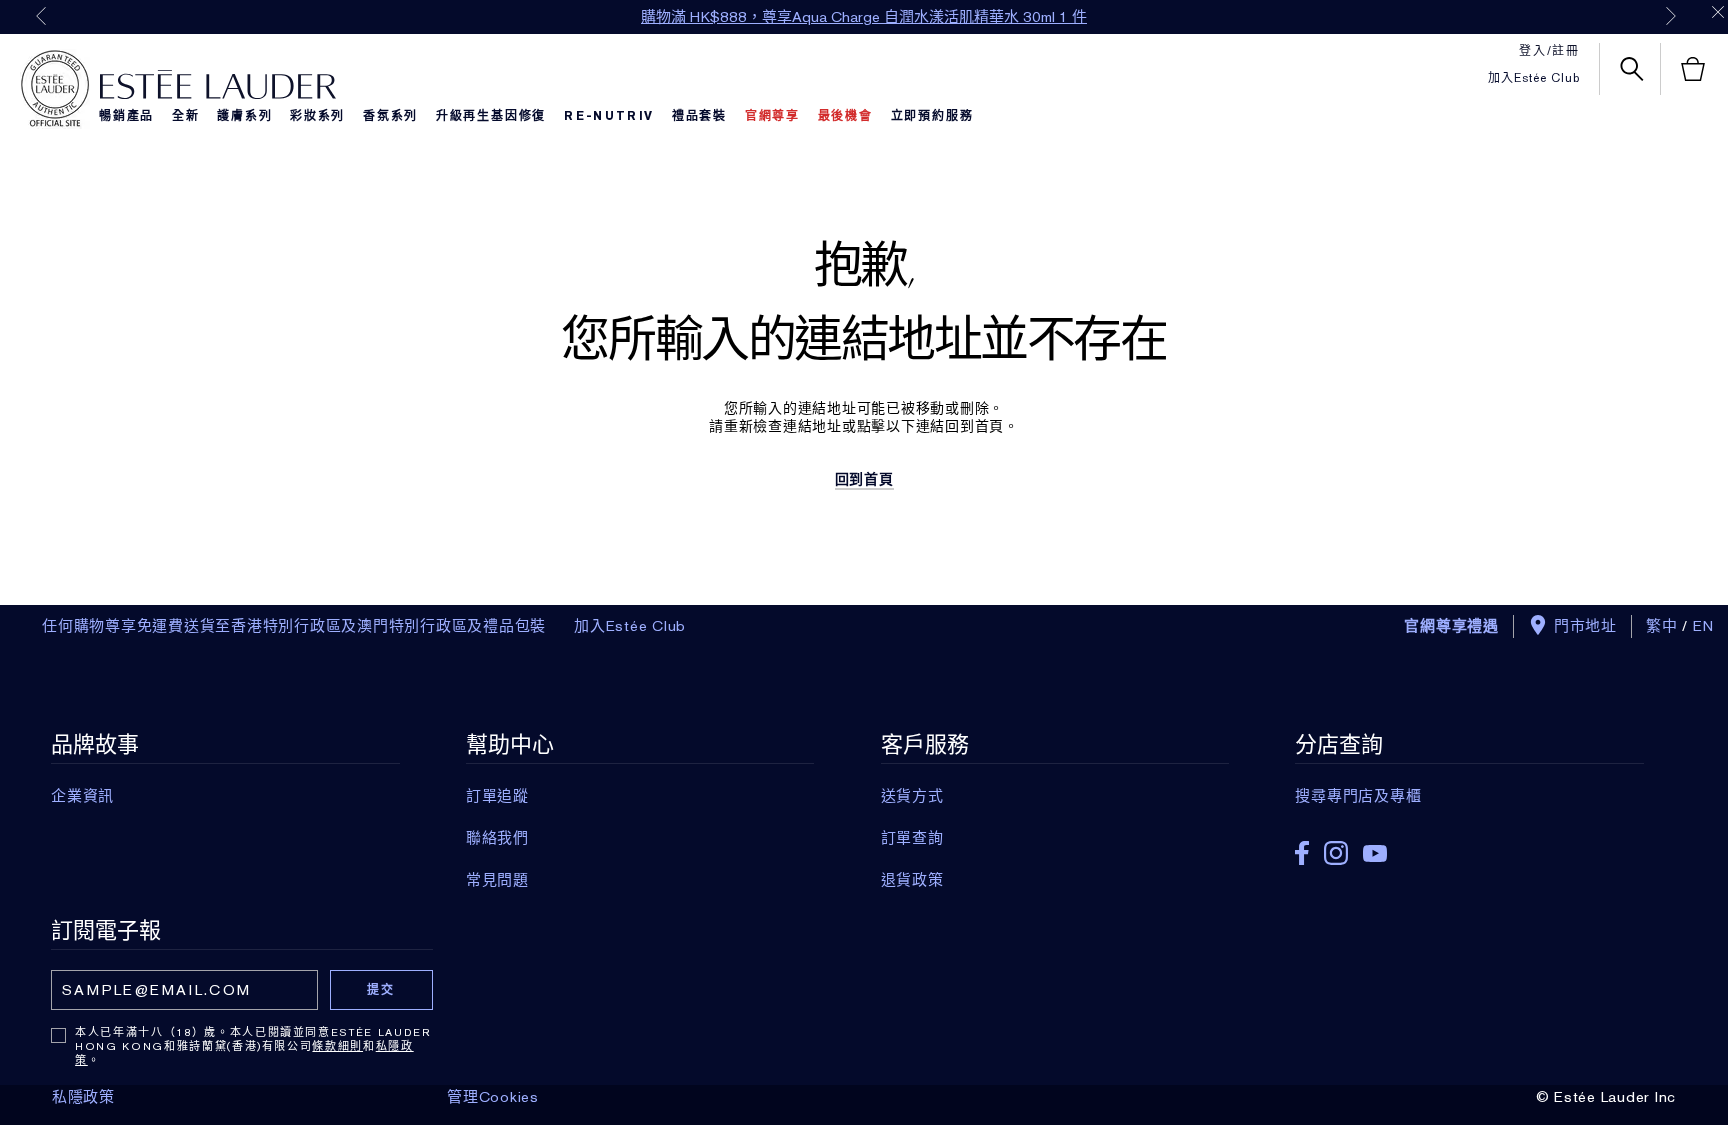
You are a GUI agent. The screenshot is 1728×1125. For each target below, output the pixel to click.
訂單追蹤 (497, 796)
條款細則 (337, 1046)
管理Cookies (493, 1097)
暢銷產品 (126, 116)
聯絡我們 (497, 838)
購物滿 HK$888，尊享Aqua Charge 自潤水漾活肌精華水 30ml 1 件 (864, 17)
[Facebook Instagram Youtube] (1469, 846)
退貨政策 (912, 880)
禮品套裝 (699, 116)
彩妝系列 (317, 116)
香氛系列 (390, 116)
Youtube (1375, 853)
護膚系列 (244, 116)
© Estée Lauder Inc (1606, 1097)
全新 (186, 116)
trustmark (55, 89)
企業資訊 (82, 796)
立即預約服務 (932, 116)
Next (1671, 16)
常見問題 (497, 880)
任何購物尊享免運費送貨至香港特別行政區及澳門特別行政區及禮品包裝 (294, 626)
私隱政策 (83, 1097)
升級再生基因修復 (491, 116)
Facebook (1302, 853)
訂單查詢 (912, 838)
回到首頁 (864, 479)
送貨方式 (912, 796)
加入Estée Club (1534, 78)
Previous (41, 16)
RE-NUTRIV (609, 116)
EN (1704, 626)
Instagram (1336, 853)
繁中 (1662, 626)
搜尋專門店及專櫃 (1358, 796)
